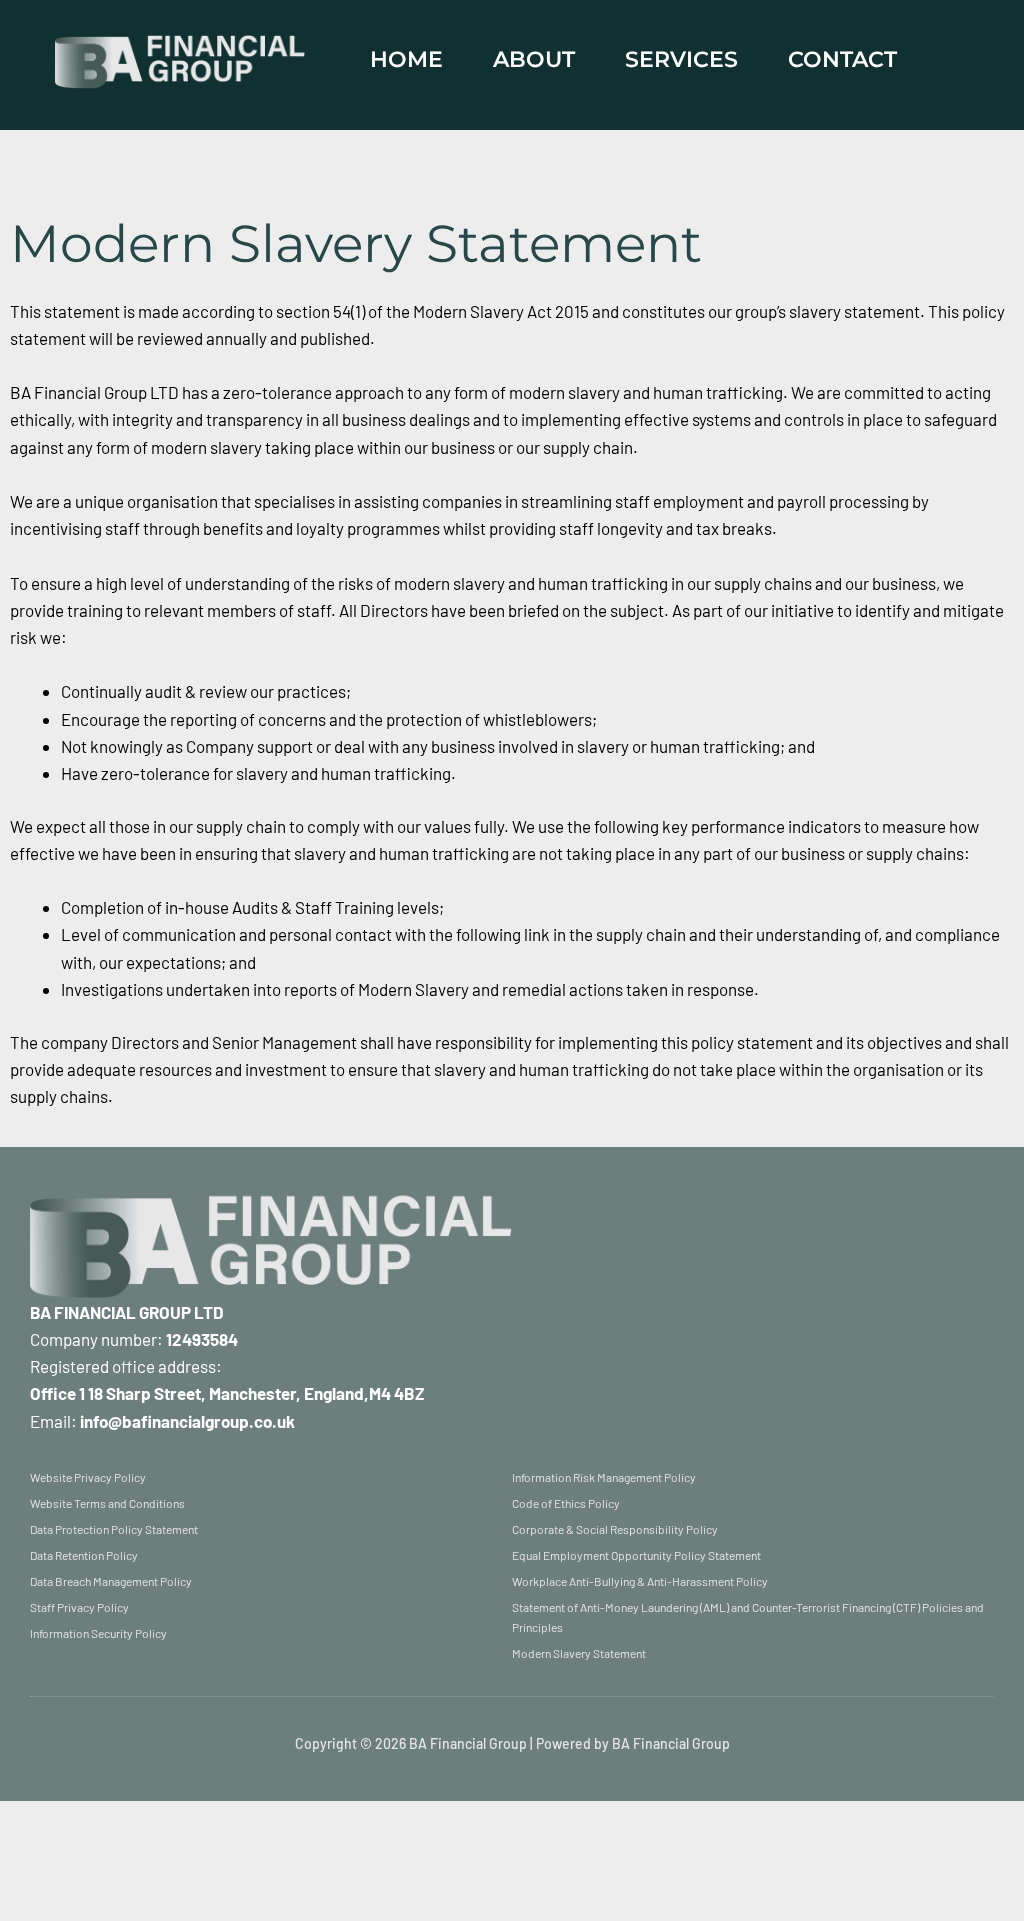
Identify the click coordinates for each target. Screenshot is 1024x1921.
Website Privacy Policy (88, 1477)
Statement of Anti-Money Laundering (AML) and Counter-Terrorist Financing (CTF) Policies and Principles (748, 1617)
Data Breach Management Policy (111, 1581)
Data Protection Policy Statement (114, 1529)
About (534, 59)
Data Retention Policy (84, 1555)
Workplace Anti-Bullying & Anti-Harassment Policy (640, 1581)
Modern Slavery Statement (579, 1653)
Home (406, 59)
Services (681, 59)
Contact (842, 59)
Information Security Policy (98, 1633)
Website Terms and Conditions (107, 1503)
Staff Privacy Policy (79, 1607)
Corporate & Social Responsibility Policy (615, 1529)
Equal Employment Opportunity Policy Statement (636, 1555)
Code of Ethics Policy (566, 1503)
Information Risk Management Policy (604, 1477)
